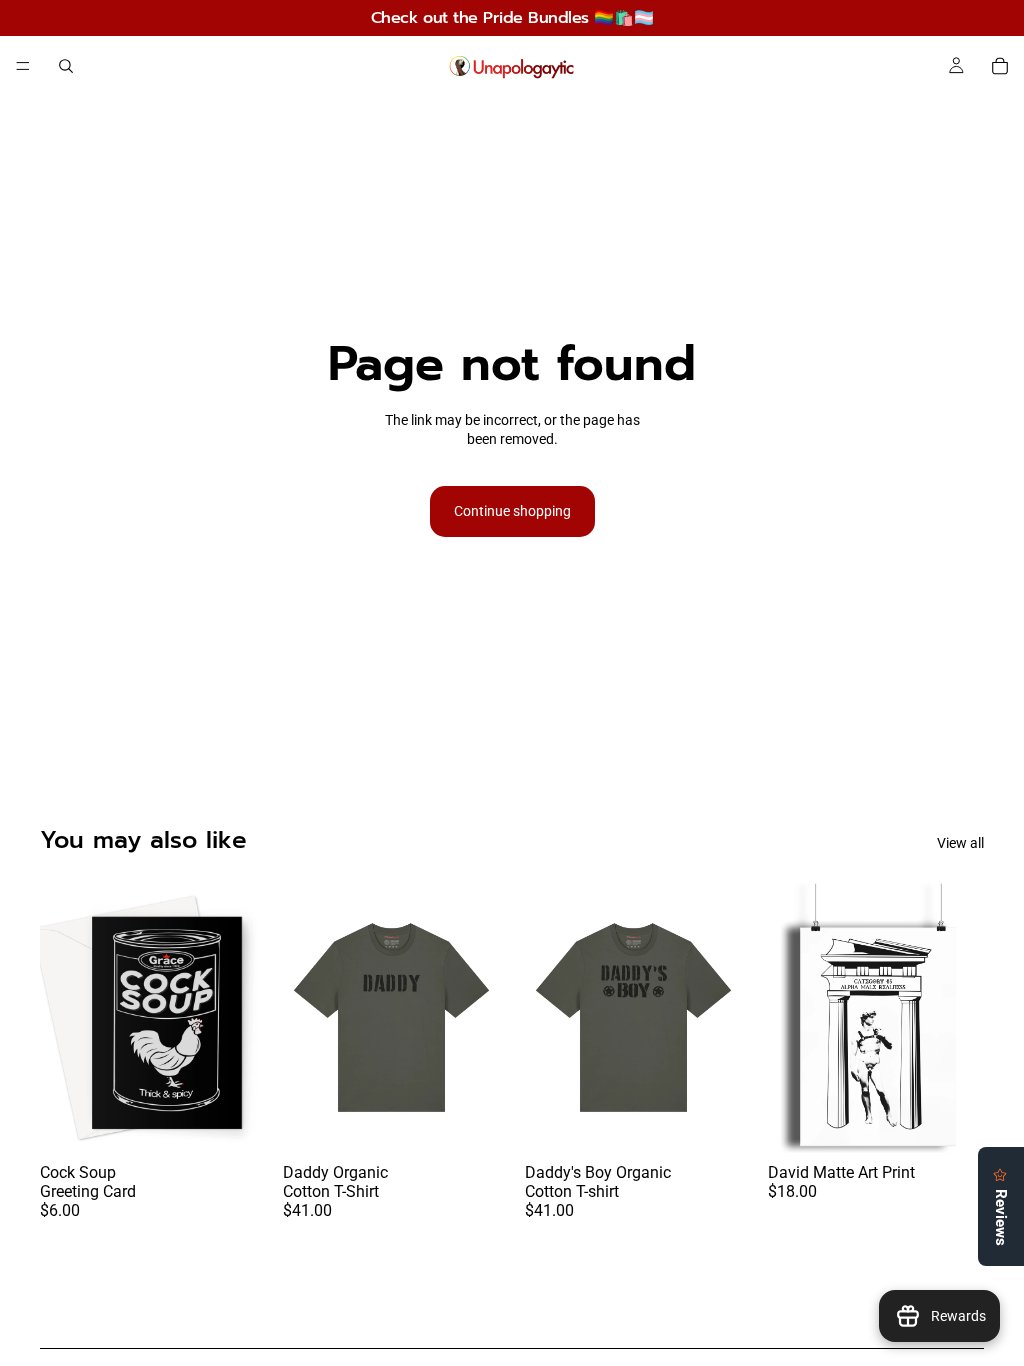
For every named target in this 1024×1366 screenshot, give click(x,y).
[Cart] (1000, 66)
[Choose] (226, 1122)
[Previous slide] (62, 1017)
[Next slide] (235, 1017)
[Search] (66, 66)
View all (960, 843)
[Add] (953, 1122)
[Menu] (23, 66)
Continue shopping (512, 511)
